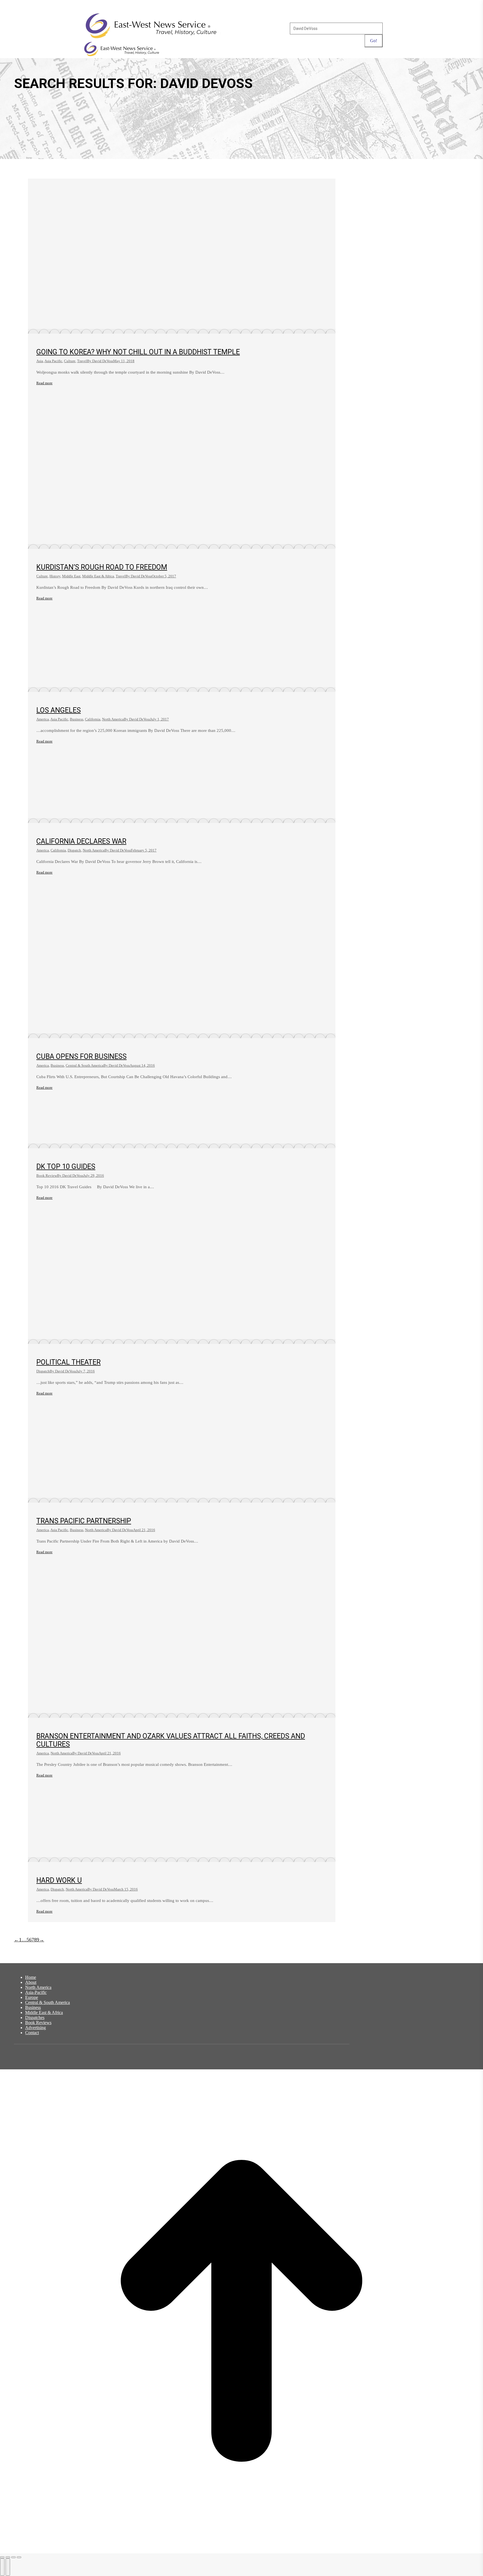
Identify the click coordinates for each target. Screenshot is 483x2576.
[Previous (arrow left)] (2, 2567)
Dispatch (74, 850)
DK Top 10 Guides (66, 1167)
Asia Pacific (53, 361)
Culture (70, 361)
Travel (82, 361)
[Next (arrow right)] (8, 2567)
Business (77, 719)
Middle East (71, 576)
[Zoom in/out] (19, 2557)
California (93, 719)
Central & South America (85, 1065)
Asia (40, 361)
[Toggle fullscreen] (13, 2557)
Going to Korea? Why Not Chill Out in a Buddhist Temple (138, 352)
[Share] (8, 2557)
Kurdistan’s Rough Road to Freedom (102, 567)
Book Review (47, 1176)
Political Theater (68, 1362)
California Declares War (81, 841)
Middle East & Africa (98, 576)
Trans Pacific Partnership (84, 1521)
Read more (44, 383)
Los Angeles (59, 710)
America (43, 719)
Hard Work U (59, 1880)
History (55, 576)
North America (113, 719)
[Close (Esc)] (2, 2557)
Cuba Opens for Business (81, 1056)
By (100, 361)
